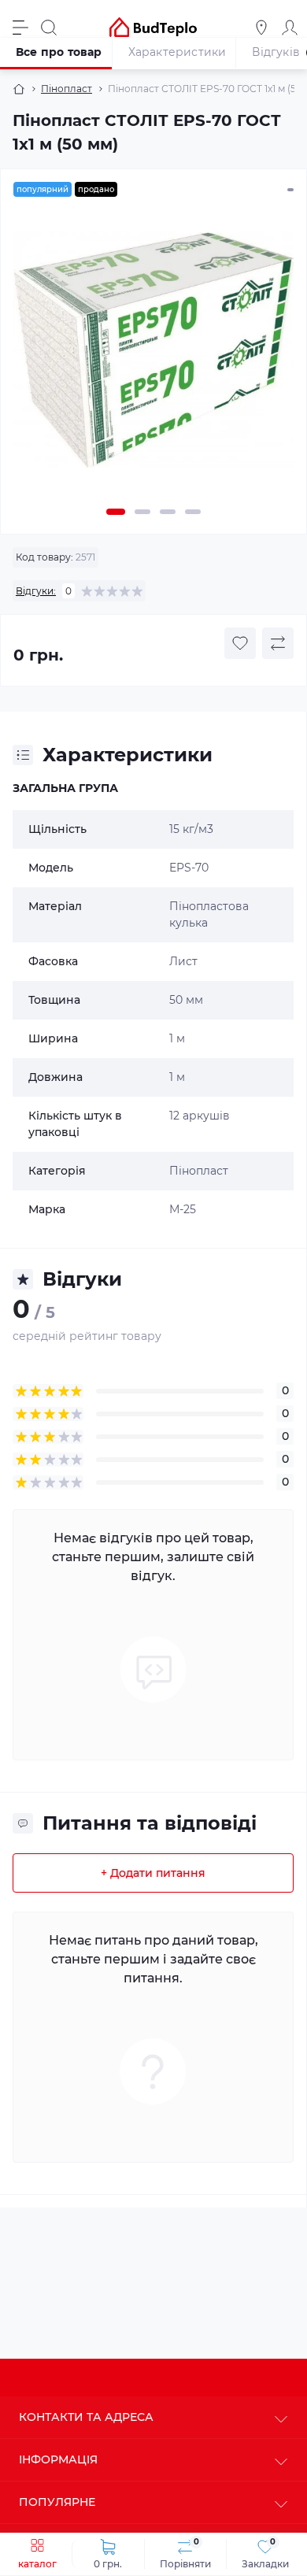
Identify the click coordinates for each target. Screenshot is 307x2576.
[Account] (290, 28)
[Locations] (261, 28)
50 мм (186, 1000)
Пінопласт (67, 89)
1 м (177, 1038)
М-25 (183, 1209)
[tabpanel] (153, 356)
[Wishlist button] (240, 643)
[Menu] (20, 28)
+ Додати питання (153, 1873)
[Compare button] (278, 643)
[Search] (49, 28)
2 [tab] (142, 512)
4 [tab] (193, 512)
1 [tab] (116, 512)
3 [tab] (168, 512)
